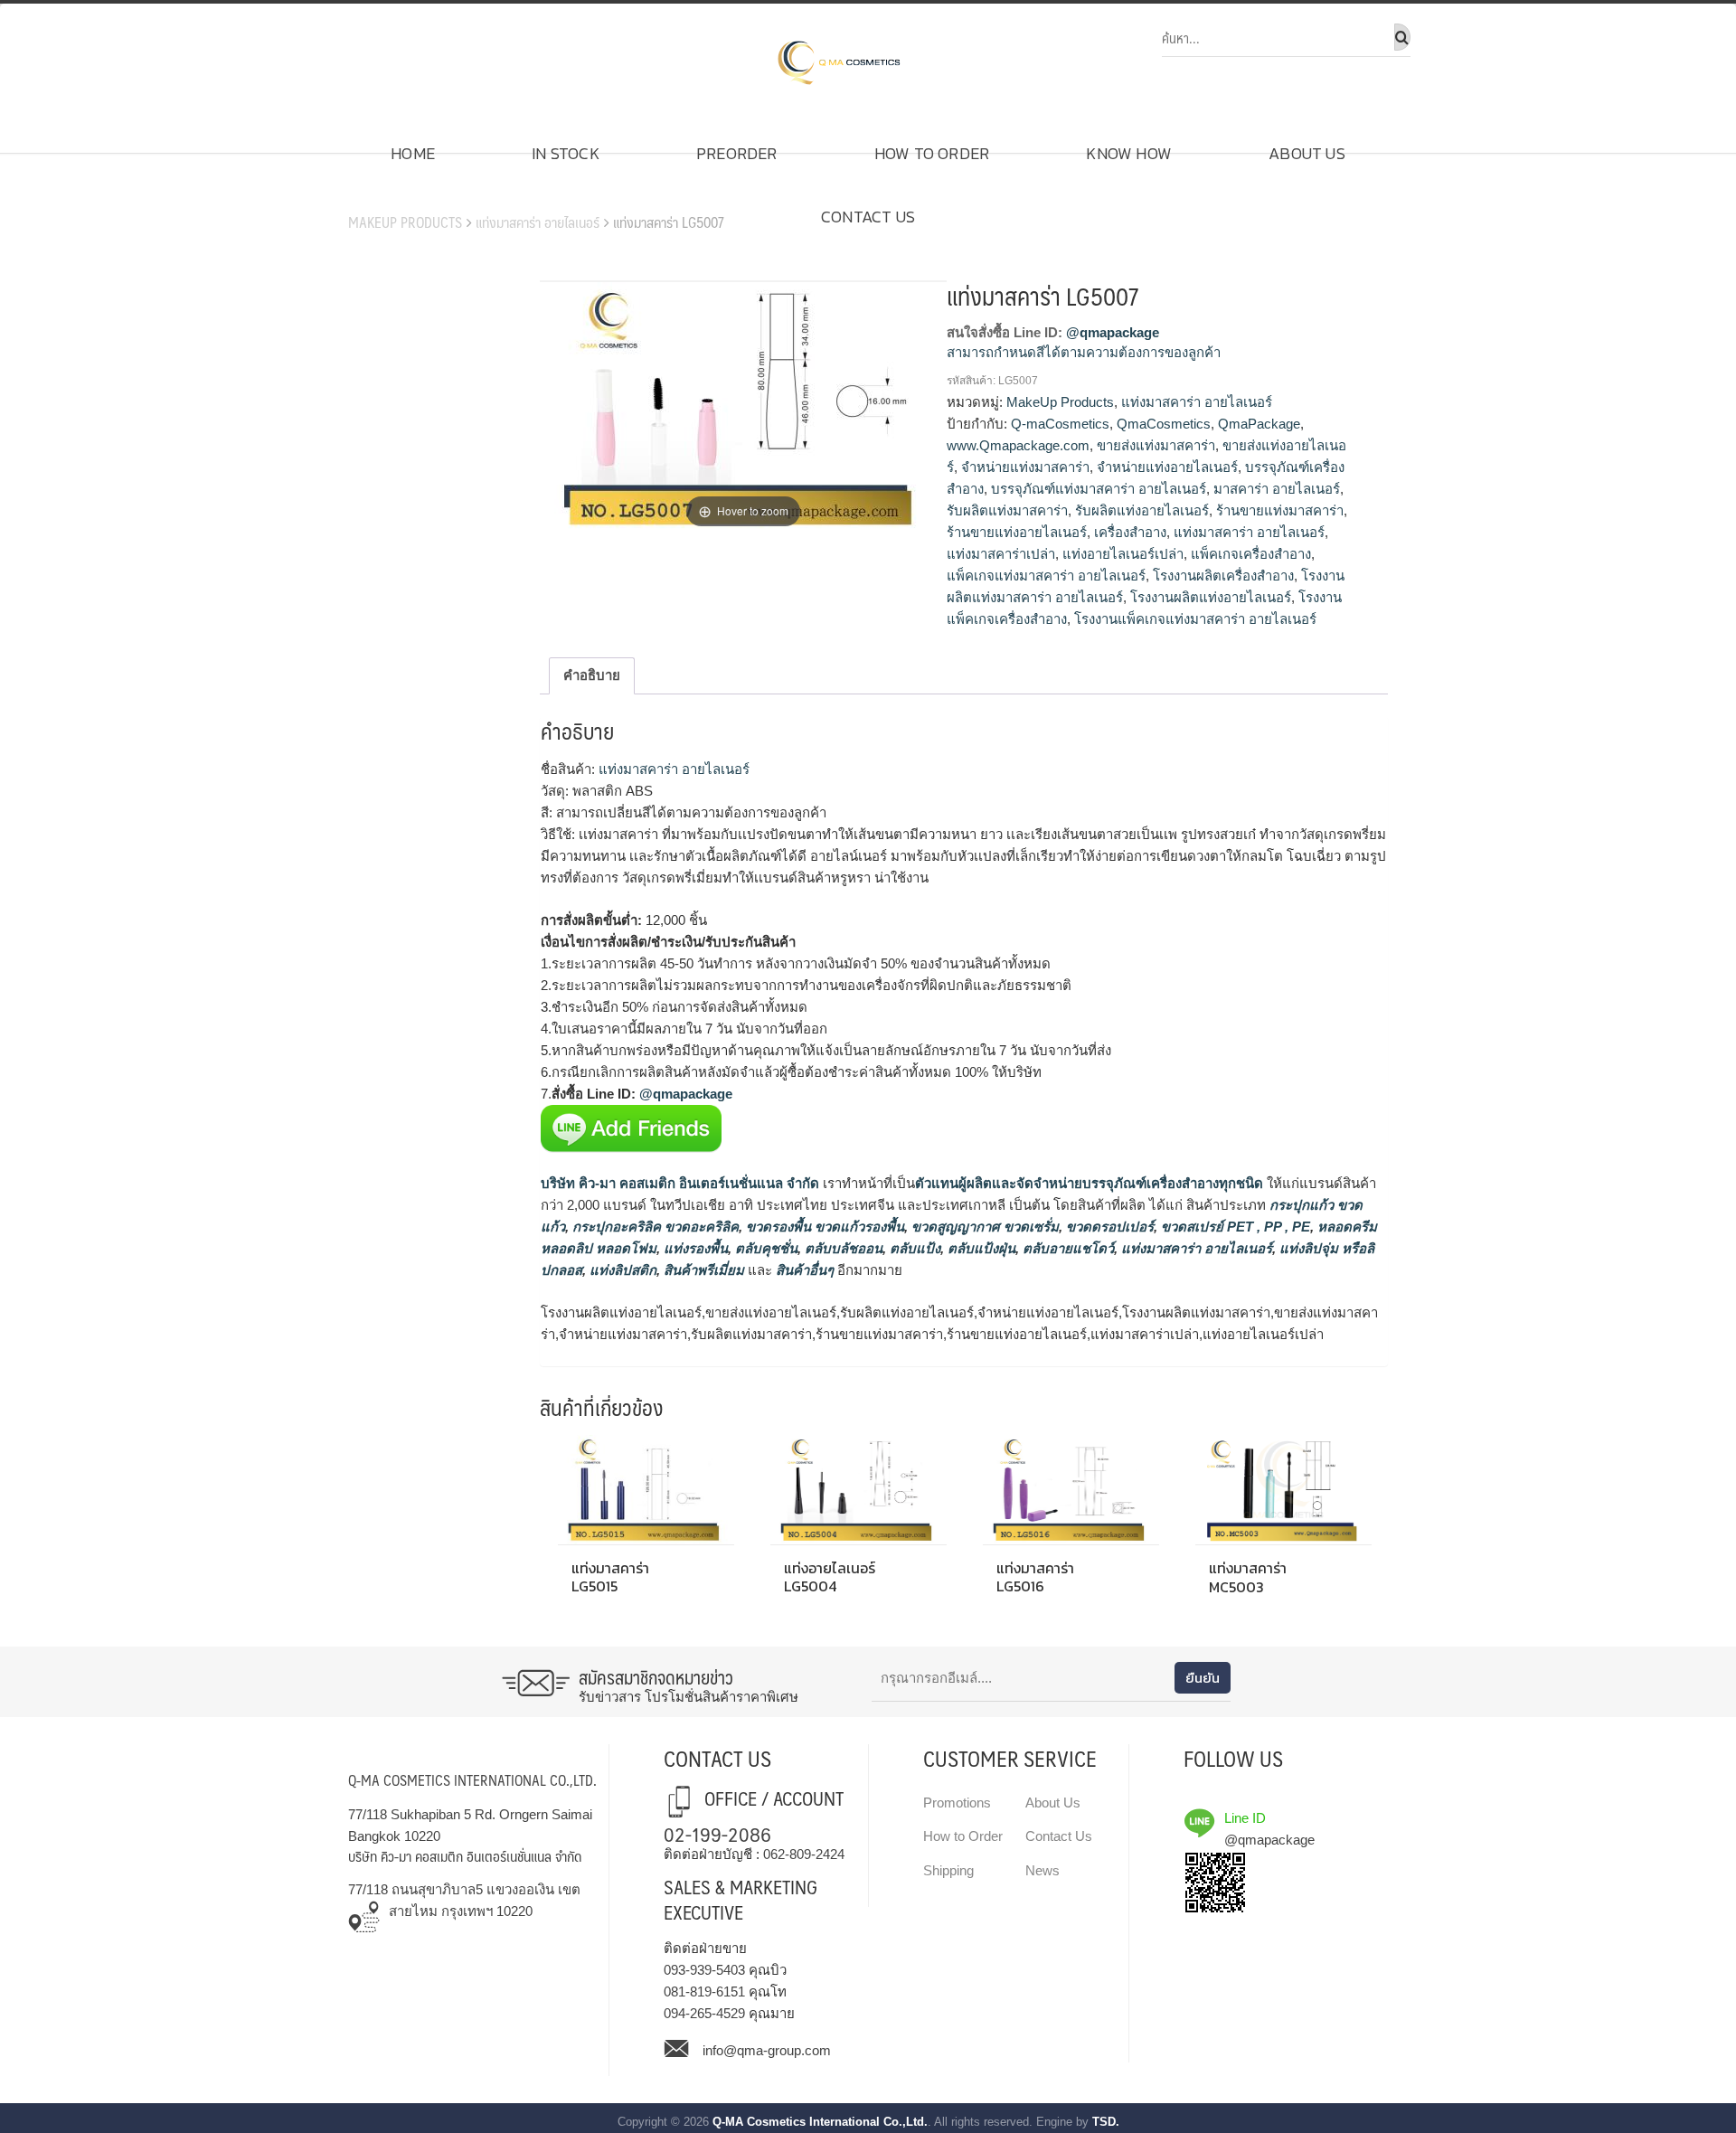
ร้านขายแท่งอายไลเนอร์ (1017, 532)
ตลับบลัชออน (842, 1248)
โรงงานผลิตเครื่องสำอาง (1223, 576)
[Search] (1402, 37)
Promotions (957, 1803)
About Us (1307, 153)
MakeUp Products (405, 222)
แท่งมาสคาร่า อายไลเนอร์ (538, 222)
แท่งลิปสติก (621, 1270)
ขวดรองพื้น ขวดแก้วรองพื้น (823, 1227)
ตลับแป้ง (913, 1248)
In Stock (566, 153)
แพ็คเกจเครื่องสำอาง (1251, 554)
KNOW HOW (1129, 153)
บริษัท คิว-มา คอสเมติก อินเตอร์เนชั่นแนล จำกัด (680, 1183)
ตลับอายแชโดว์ (1066, 1248)
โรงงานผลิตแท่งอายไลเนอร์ (1211, 597)
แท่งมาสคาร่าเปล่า (1001, 554)
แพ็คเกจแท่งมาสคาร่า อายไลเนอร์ (1046, 576)
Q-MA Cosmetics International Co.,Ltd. (820, 2122)
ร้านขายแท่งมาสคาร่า (1280, 510)
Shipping (948, 1870)
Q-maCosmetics (1060, 424)
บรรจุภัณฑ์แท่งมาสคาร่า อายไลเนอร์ (1099, 489)
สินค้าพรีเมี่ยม (704, 1270)
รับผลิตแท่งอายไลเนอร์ (1142, 510)
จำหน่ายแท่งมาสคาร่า (1025, 467)
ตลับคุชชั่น (764, 1248)
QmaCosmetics (1164, 424)
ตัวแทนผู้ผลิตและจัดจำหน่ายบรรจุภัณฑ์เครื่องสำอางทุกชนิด (1089, 1183)
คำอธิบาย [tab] (592, 675)
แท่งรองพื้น (694, 1248)
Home (413, 153)
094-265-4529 (704, 2013)
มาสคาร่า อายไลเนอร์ (1277, 489)
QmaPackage (1259, 424)
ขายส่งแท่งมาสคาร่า (1156, 445)
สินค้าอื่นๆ (805, 1270)
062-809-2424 (804, 1854)
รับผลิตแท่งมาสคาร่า (1007, 510)
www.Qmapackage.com (1018, 445)
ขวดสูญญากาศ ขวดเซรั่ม (983, 1227)
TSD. (1106, 2122)
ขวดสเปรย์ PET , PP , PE (1234, 1227)
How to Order (932, 153)
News (1043, 1870)
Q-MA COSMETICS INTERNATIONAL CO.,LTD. (472, 1780)
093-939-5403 (704, 1970)
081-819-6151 (704, 1991)
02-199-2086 (717, 1833)
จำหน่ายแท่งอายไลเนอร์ (1167, 467)
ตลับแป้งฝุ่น (980, 1248)
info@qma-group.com (767, 2050)
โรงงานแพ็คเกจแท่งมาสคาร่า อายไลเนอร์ (1195, 619)
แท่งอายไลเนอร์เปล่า (1123, 554)
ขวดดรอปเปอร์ (1108, 1227)
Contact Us (868, 217)
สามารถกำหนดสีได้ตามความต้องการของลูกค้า (1084, 352)
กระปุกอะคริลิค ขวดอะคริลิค (654, 1227)
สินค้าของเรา (399, 194)
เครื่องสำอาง (1130, 532)
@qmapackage (1113, 332)
